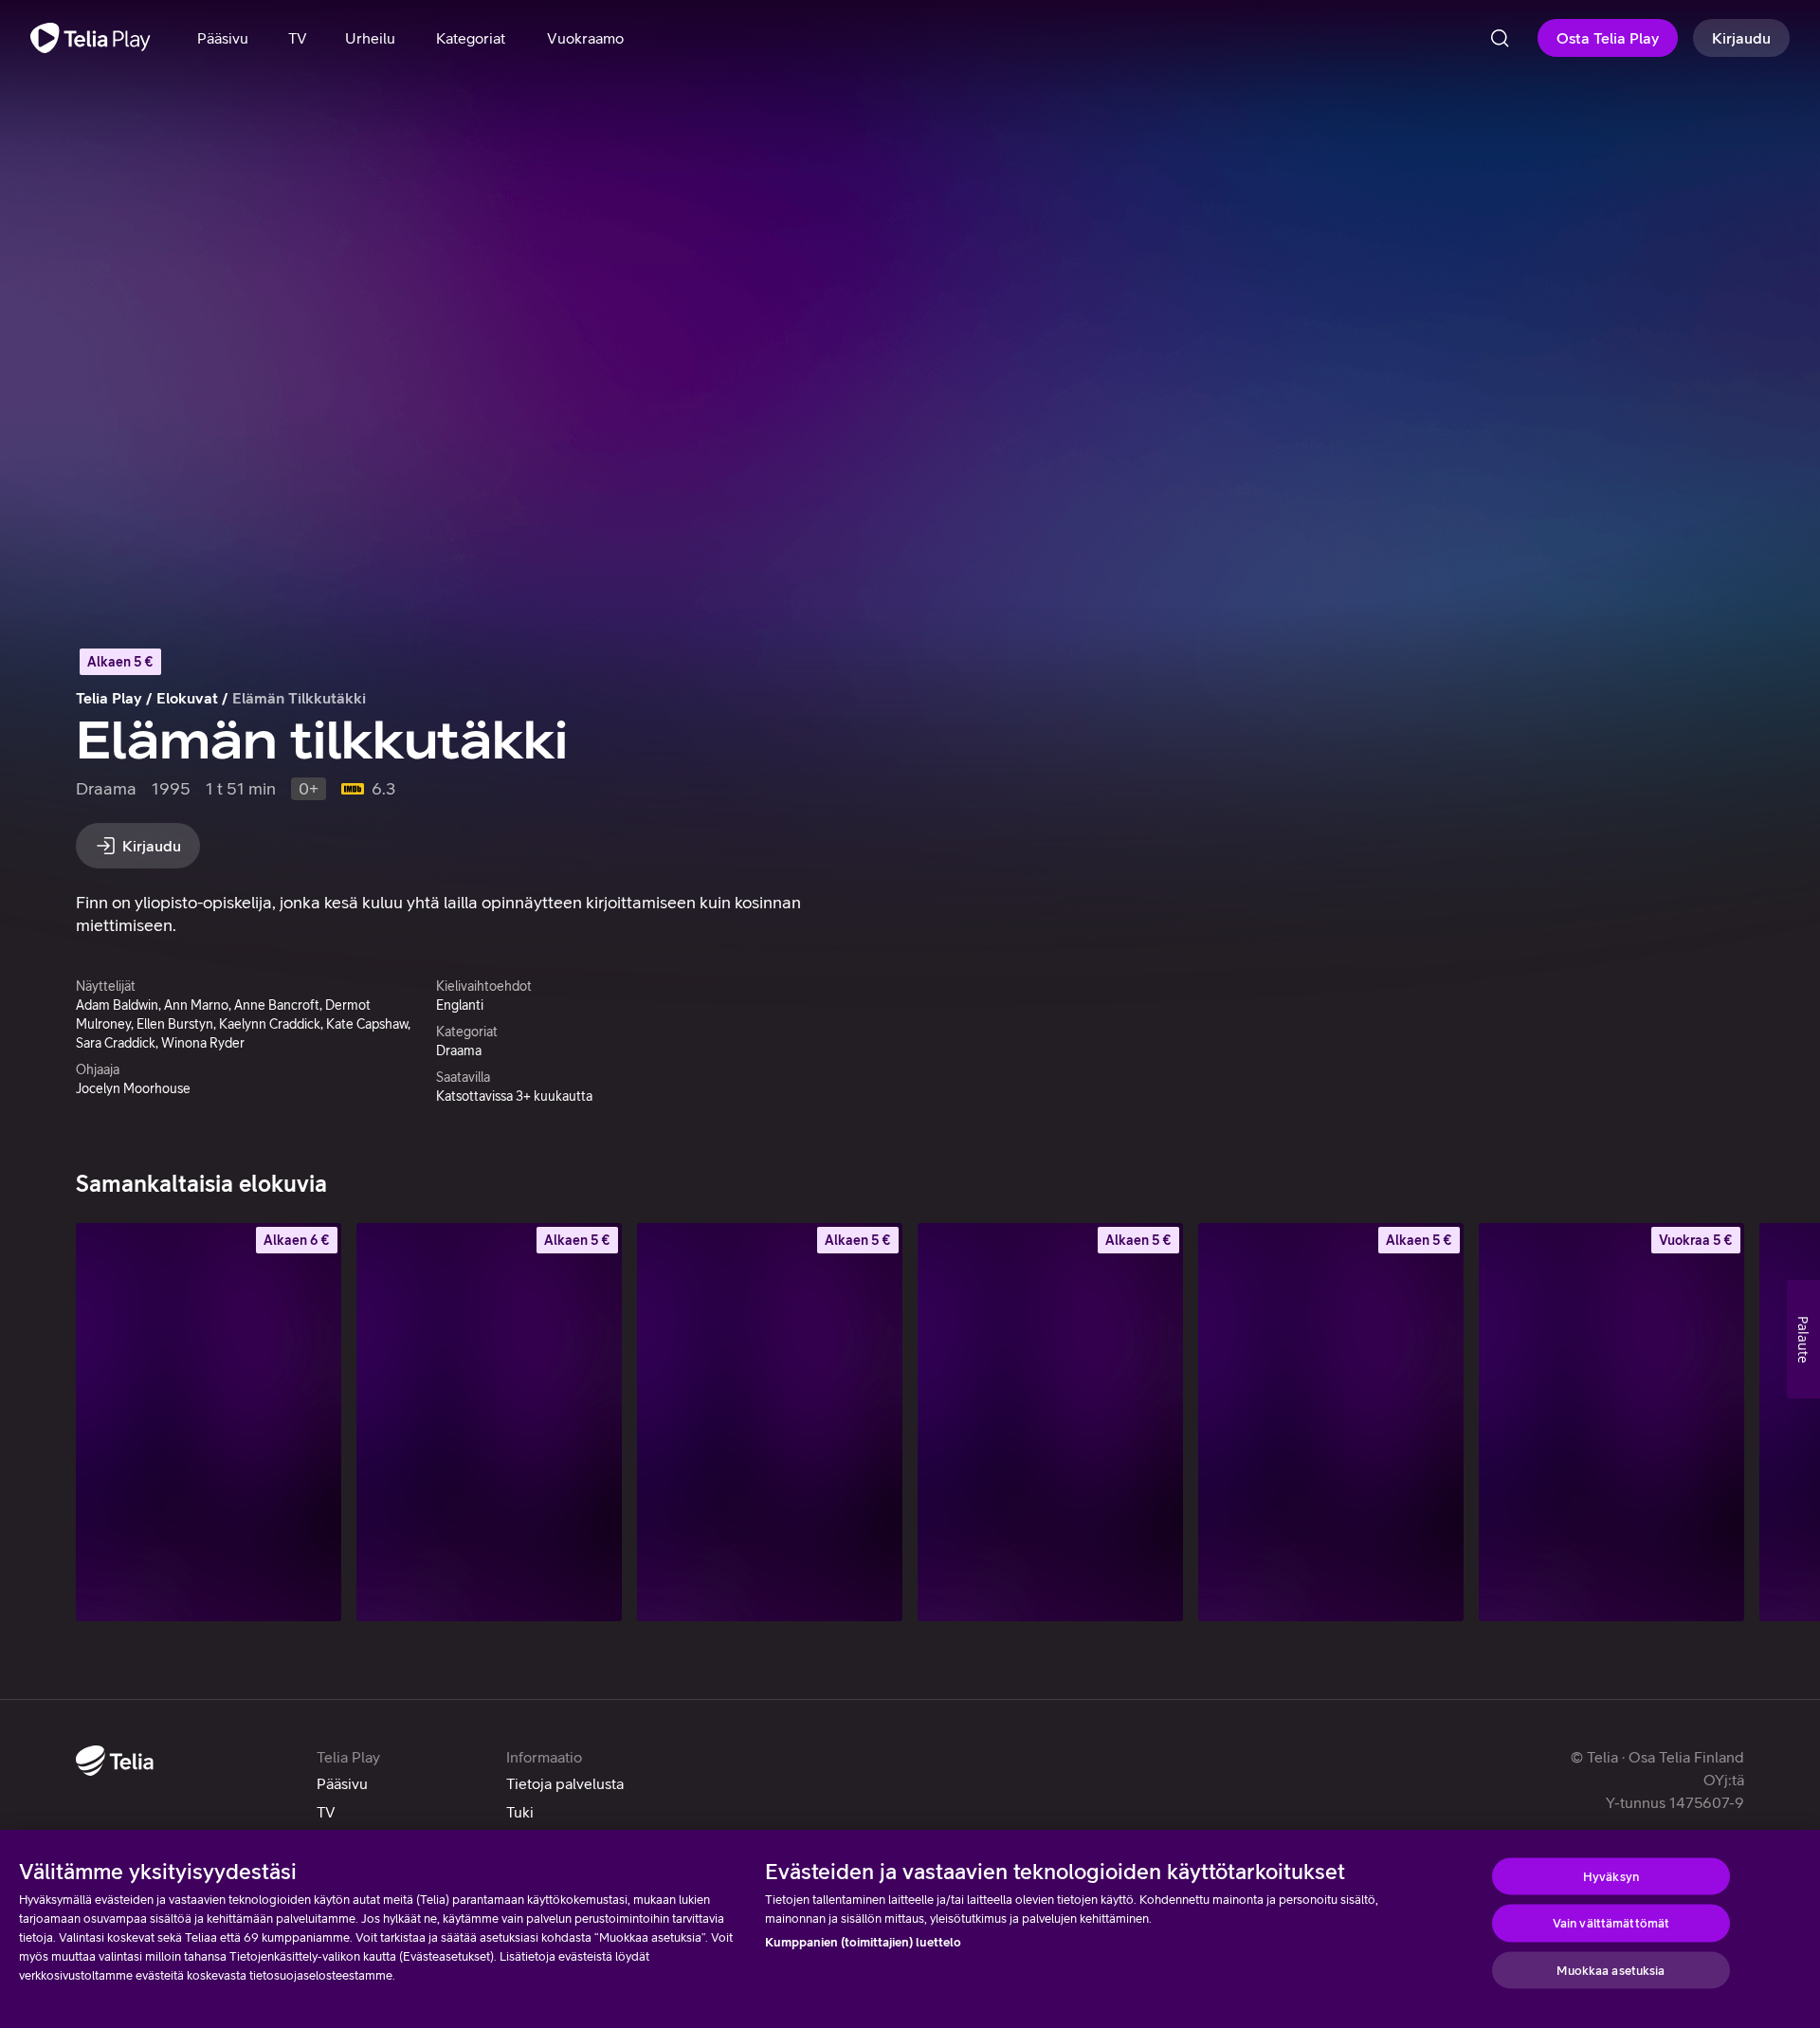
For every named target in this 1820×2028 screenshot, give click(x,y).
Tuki (520, 1812)
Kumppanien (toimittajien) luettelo (863, 1942)
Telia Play (109, 698)
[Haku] (1500, 38)
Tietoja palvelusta (565, 1783)
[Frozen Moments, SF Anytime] (1611, 1422)
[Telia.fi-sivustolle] (115, 1761)
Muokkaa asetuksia (1611, 1970)
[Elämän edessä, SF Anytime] (1050, 1422)
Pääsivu (342, 1783)
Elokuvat (187, 698)
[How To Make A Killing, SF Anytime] (209, 1422)
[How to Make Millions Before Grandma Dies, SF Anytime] (489, 1422)
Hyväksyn (1611, 1876)
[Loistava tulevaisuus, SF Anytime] (1331, 1422)
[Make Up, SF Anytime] (770, 1422)
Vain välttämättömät (1611, 1923)
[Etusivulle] (91, 38)
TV (326, 1812)
